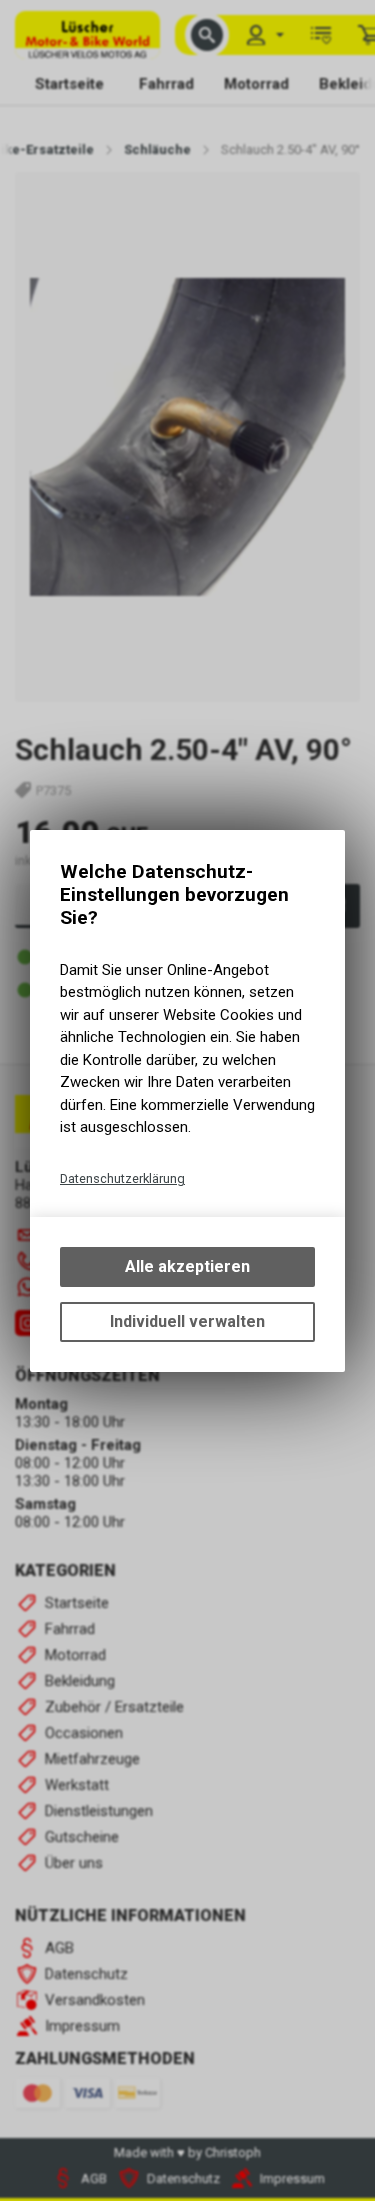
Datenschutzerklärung (122, 1178)
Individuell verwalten (187, 1321)
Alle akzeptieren (187, 1266)
